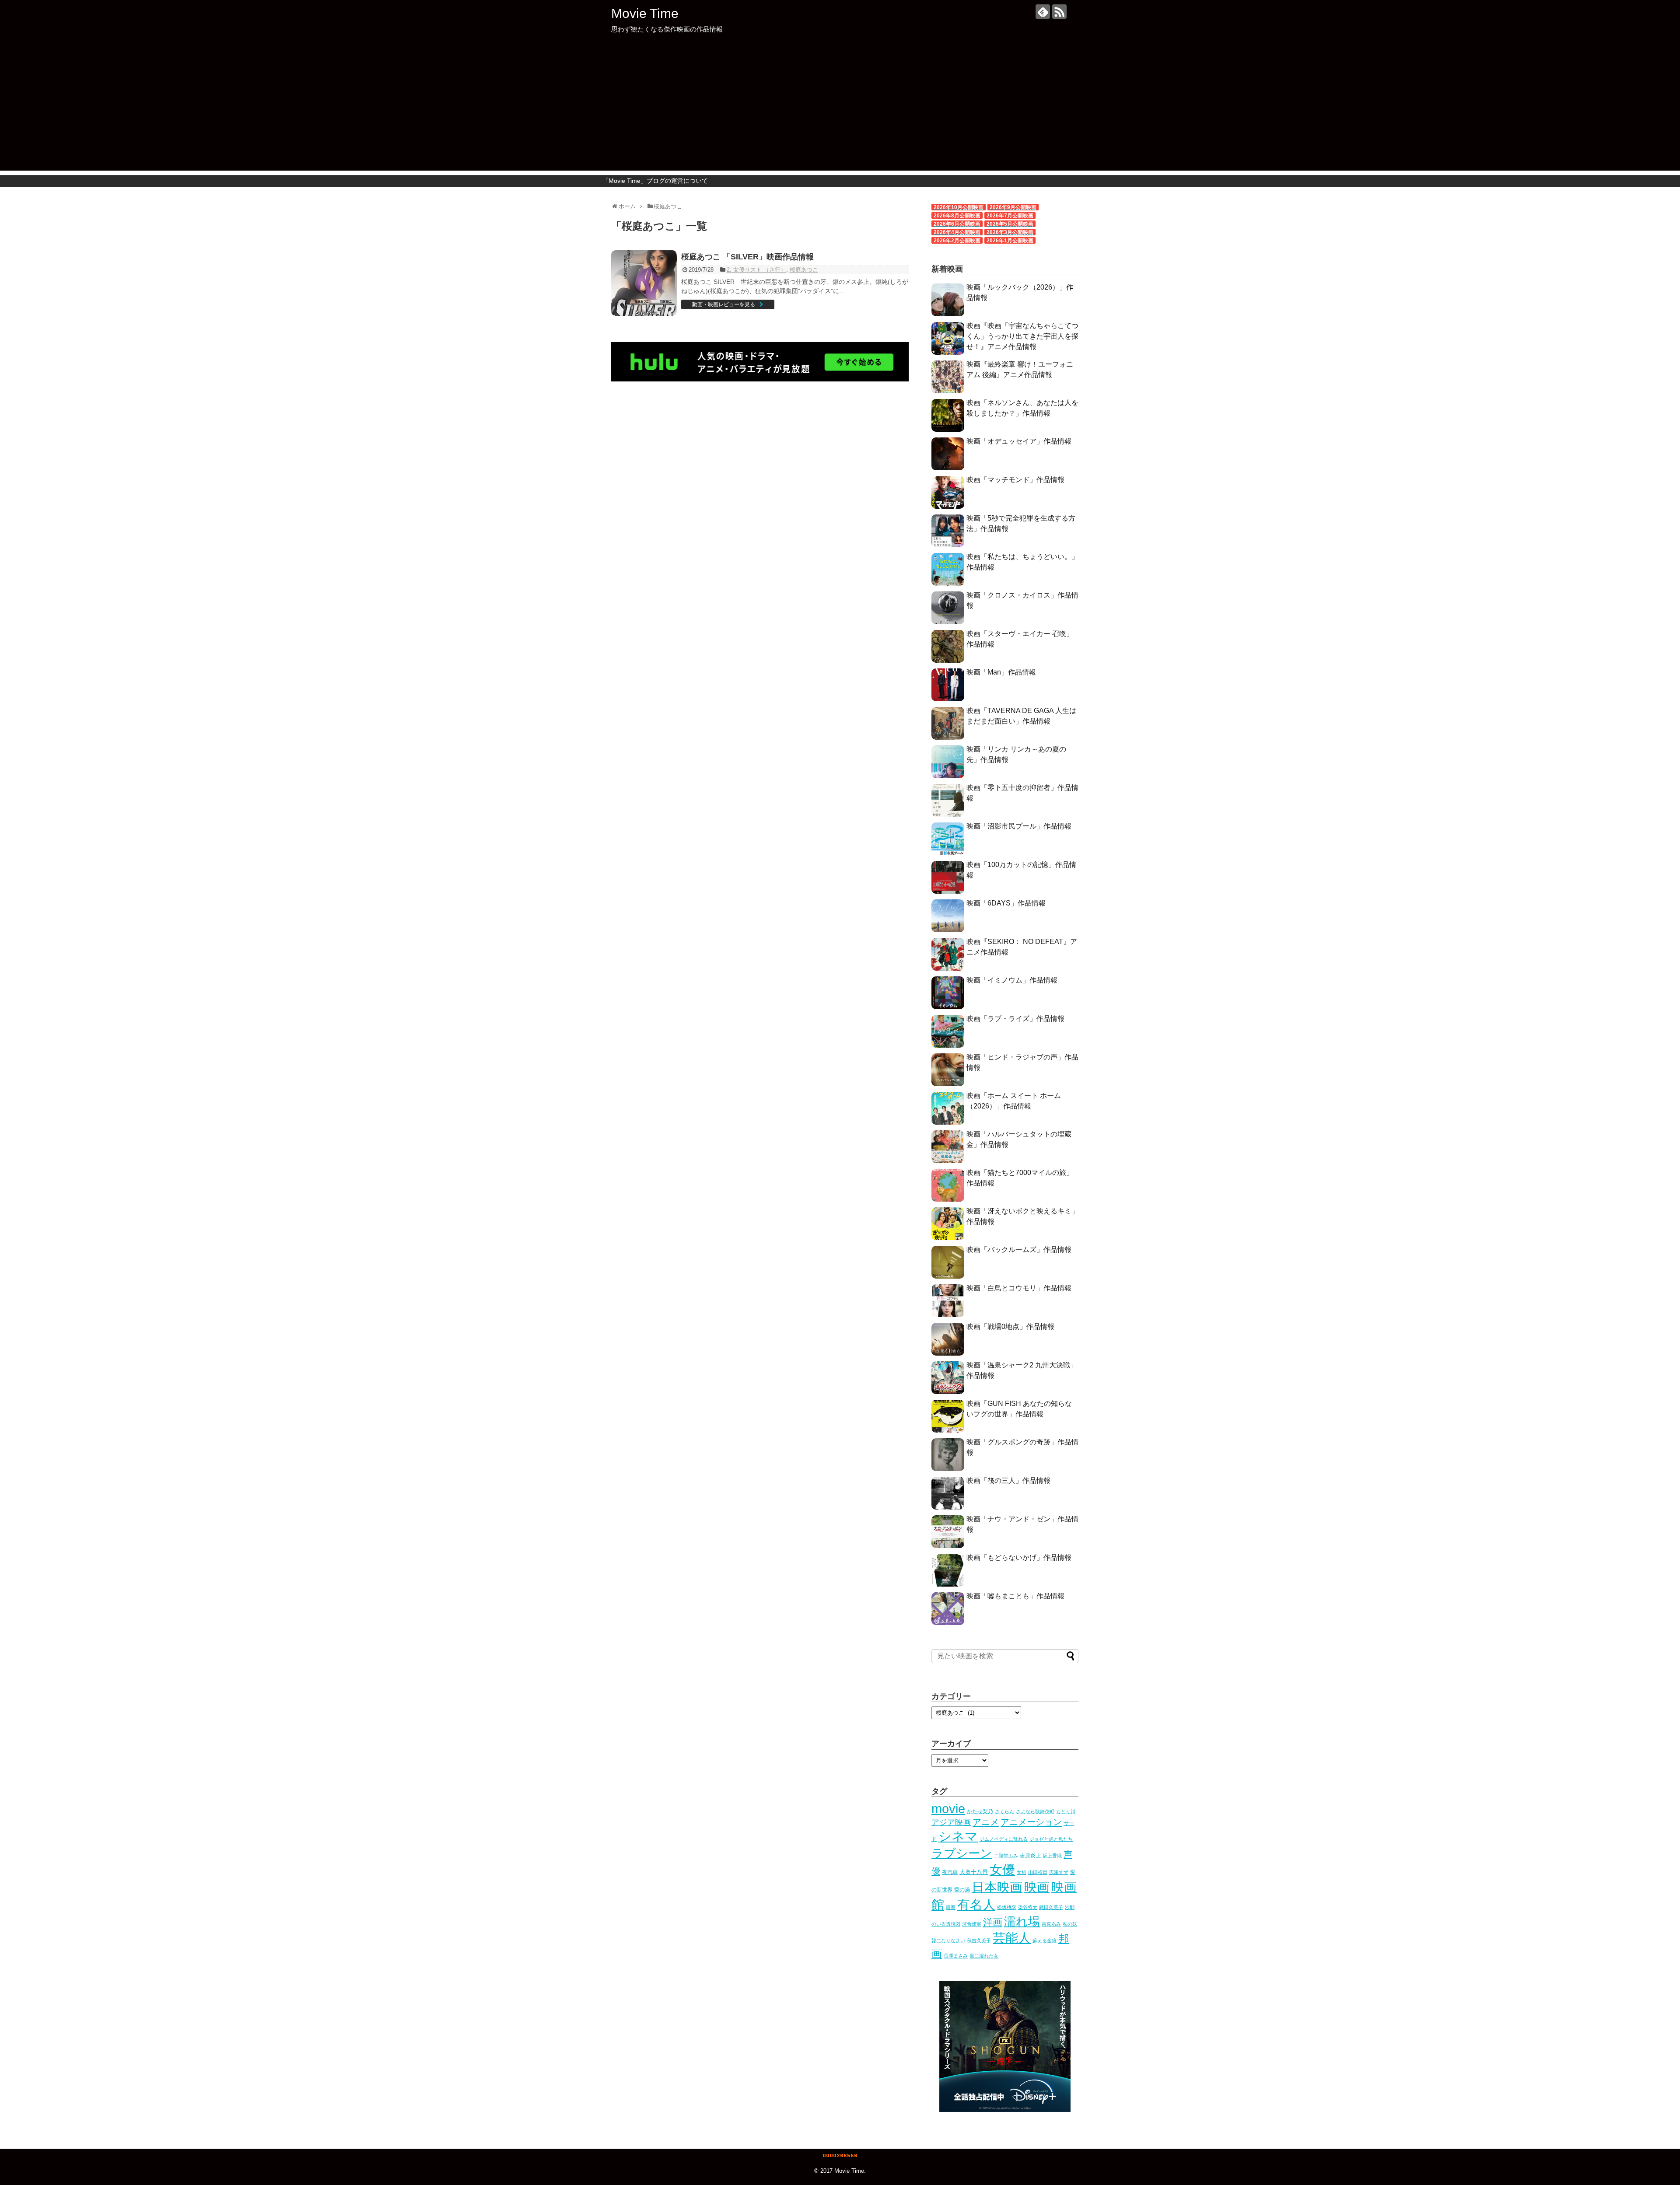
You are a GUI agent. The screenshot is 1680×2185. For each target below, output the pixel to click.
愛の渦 (962, 1890)
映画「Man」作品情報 (1001, 672)
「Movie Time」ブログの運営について (655, 181)
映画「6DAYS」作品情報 (1006, 903)
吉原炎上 (1030, 1856)
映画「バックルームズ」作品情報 (1019, 1250)
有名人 (976, 1904)
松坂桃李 (1007, 1907)
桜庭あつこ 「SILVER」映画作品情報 (747, 257)
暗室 (951, 1907)
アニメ (986, 1822)
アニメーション (1031, 1822)
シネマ (958, 1836)
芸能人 (1012, 1938)
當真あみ (1051, 1924)
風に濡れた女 (984, 1956)
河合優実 (972, 1924)
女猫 (1022, 1872)
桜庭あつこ (804, 270)
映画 (1037, 1887)
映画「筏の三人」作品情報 (1008, 1481)
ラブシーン (962, 1853)
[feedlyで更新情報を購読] (1043, 12)
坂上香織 (1052, 1856)
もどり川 (1066, 1811)
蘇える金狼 (1045, 1940)
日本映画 (997, 1887)
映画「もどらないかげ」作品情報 (1019, 1557)
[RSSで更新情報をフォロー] (1059, 12)
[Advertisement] (840, 109)
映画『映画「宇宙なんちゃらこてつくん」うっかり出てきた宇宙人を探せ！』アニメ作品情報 (1022, 336)
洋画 (993, 1922)
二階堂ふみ (1006, 1856)
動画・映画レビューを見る (724, 304)
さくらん (1004, 1811)
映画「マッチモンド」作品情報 (1015, 480)
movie (948, 1809)
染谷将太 (1028, 1907)
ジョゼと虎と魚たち (1051, 1839)
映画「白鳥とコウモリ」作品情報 (1019, 1288)
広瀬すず (1059, 1872)
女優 (1002, 1870)
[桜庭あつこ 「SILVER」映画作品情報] (644, 283)
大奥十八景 (974, 1872)
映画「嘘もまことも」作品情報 (1015, 1596)
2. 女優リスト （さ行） (756, 270)
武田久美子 (1051, 1907)
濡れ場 (1022, 1921)
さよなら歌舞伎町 (1035, 1811)
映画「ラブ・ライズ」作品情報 (1015, 1019)
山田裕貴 (1038, 1872)
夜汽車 (950, 1872)
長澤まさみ (956, 1956)
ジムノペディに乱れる (1004, 1839)
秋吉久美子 (979, 1940)
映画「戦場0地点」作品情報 (1010, 1327)
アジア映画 (951, 1822)
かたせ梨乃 (980, 1811)
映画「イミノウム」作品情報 (1012, 980)
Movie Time (645, 13)
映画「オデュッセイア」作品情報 (1019, 441)
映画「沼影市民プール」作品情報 (1019, 826)
